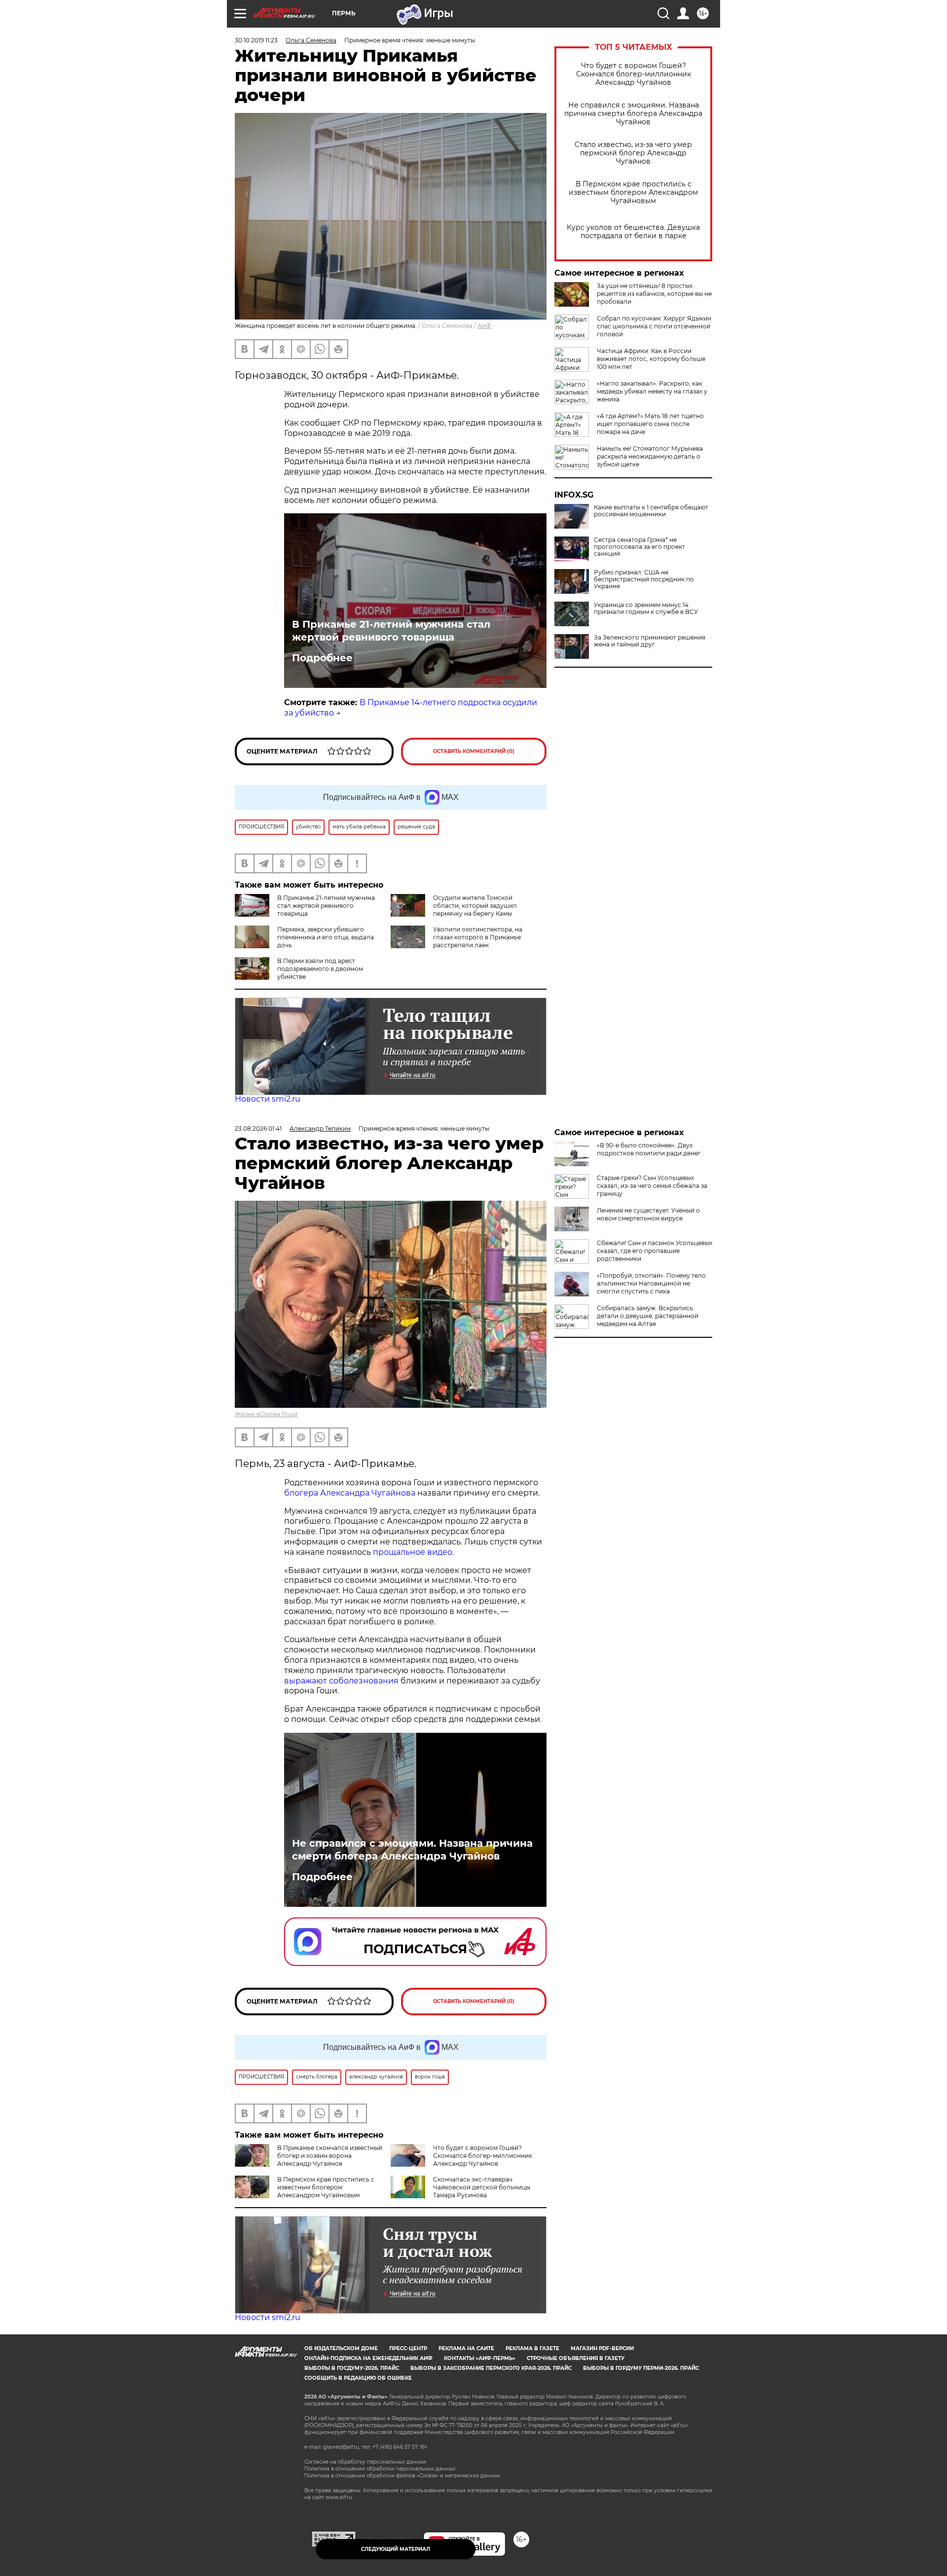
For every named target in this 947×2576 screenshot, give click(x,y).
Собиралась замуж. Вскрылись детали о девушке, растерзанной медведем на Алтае (648, 1316)
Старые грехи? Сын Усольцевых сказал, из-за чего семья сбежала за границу (652, 1186)
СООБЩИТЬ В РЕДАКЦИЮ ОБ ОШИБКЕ (358, 2378)
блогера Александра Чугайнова (350, 1493)
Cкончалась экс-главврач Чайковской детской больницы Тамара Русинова (482, 2187)
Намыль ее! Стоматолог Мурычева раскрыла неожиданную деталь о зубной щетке (650, 456)
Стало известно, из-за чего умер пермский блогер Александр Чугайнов (633, 153)
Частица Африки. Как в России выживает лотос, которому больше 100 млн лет (651, 359)
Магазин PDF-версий (602, 2348)
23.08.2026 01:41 (258, 1128)
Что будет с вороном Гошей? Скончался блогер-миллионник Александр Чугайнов (634, 74)
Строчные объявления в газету (576, 2358)
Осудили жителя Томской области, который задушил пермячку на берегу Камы (475, 906)
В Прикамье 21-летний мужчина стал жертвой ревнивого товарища (391, 631)
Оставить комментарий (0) (474, 751)
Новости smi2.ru (268, 1099)
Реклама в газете (532, 2348)
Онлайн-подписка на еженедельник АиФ (368, 2358)
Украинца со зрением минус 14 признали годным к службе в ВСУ (646, 608)
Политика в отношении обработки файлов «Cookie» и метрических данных (402, 2476)
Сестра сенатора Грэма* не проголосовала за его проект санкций (639, 547)
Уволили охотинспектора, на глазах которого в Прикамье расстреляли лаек (478, 937)
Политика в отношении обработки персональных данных (380, 2469)
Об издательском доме (341, 2348)
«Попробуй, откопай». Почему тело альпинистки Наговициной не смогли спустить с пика (651, 1283)
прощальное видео (413, 1552)
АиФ (484, 326)
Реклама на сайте (466, 2348)
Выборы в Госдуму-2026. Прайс (352, 2368)
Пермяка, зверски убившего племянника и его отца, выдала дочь (326, 937)
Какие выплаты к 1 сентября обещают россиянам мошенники (651, 511)
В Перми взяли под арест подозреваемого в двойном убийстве (320, 969)
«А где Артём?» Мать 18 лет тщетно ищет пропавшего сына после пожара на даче (650, 424)
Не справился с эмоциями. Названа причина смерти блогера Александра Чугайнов (633, 114)
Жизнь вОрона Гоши (266, 1414)
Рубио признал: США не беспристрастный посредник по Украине (644, 579)
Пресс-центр (408, 2348)
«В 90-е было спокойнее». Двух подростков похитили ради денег (649, 1149)
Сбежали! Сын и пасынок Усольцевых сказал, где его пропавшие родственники (655, 1251)
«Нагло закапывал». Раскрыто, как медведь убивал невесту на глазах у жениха (652, 391)
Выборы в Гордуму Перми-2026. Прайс (641, 2368)
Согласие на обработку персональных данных (365, 2462)
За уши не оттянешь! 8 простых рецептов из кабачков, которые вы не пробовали (654, 294)
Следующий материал (396, 2549)
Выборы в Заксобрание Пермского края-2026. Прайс (491, 2368)
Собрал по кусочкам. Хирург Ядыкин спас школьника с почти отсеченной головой (654, 326)
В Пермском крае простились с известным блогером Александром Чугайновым (633, 193)
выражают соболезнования (341, 1681)
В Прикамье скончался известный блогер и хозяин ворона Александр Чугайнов (330, 2156)
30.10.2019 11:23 (256, 40)
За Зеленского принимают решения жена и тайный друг (650, 641)
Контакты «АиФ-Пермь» (480, 2358)
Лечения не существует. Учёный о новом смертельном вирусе (648, 1214)
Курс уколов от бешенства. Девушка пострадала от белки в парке (633, 232)
